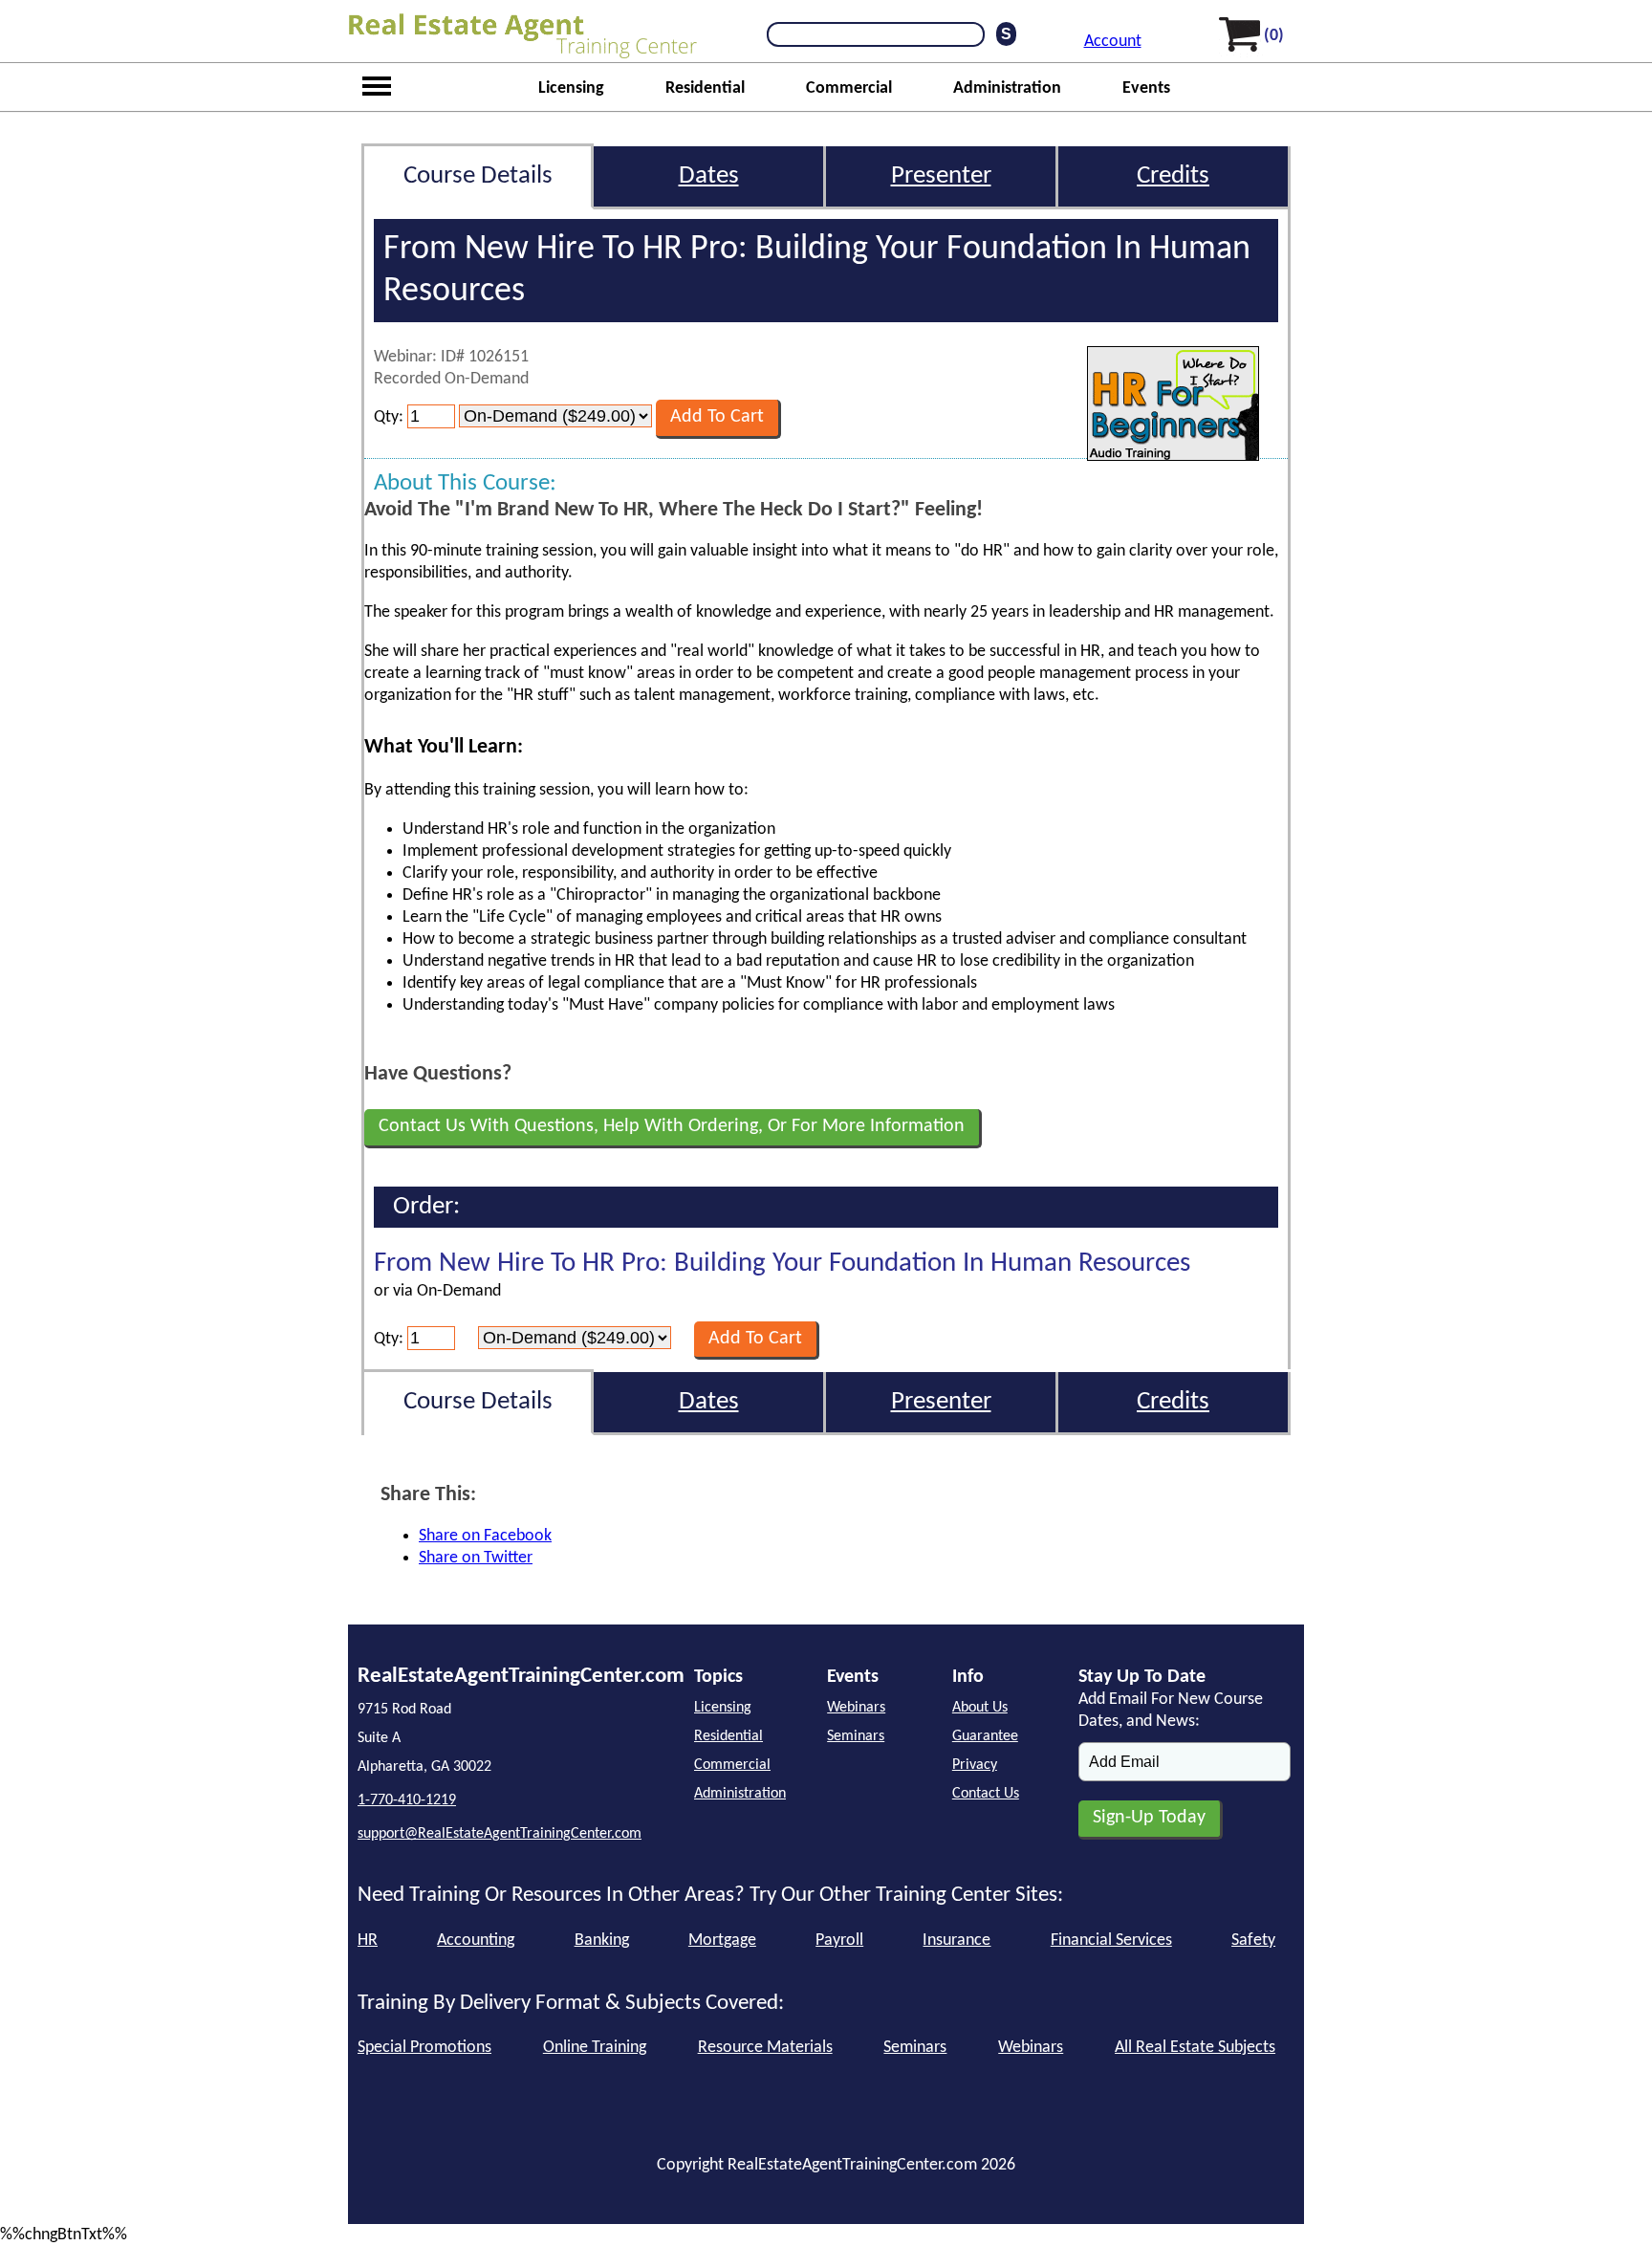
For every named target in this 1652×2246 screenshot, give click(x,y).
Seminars (856, 1736)
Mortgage (722, 1941)
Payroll (839, 1941)
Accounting (476, 1941)
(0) (1274, 36)
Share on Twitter (476, 1558)
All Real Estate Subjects (1195, 2048)
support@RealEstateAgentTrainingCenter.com (500, 1834)
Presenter (941, 176)
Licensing (571, 88)
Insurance (956, 1941)
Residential (705, 88)
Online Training (595, 2048)
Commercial (849, 88)
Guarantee (985, 1736)
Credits (1173, 176)
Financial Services (1111, 1941)
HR (368, 1941)
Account (1113, 42)
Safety (1253, 1941)
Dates (709, 176)
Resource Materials (765, 2048)
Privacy (975, 1765)
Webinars (856, 1708)
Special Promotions (424, 2048)
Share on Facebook (485, 1536)
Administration (1007, 88)
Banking (602, 1941)
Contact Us (986, 1794)
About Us (980, 1708)
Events (1146, 88)
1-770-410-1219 (407, 1800)
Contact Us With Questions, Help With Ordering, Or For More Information (672, 1126)
